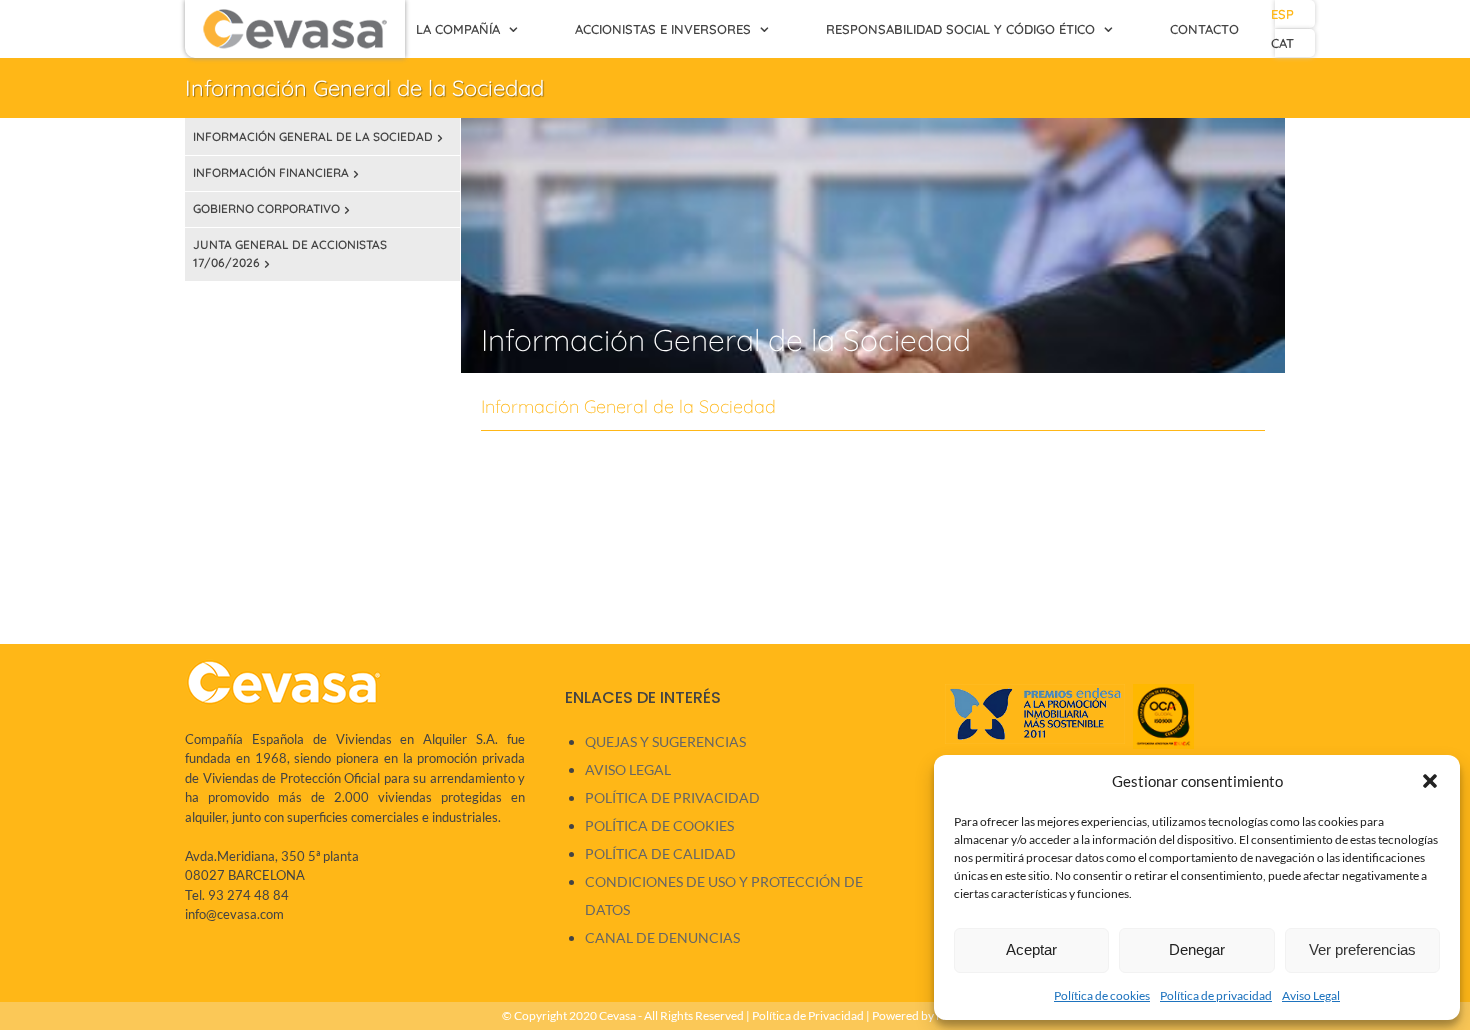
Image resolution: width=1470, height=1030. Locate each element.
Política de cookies (1102, 995)
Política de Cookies (659, 825)
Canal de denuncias (662, 937)
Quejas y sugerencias (665, 741)
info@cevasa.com (234, 914)
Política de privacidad (1216, 995)
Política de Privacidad (672, 797)
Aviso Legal (1311, 995)
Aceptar (1031, 949)
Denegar (1197, 949)
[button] (1430, 781)
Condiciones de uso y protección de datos (724, 895)
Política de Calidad (660, 853)
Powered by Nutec (920, 1015)
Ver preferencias (1362, 949)
